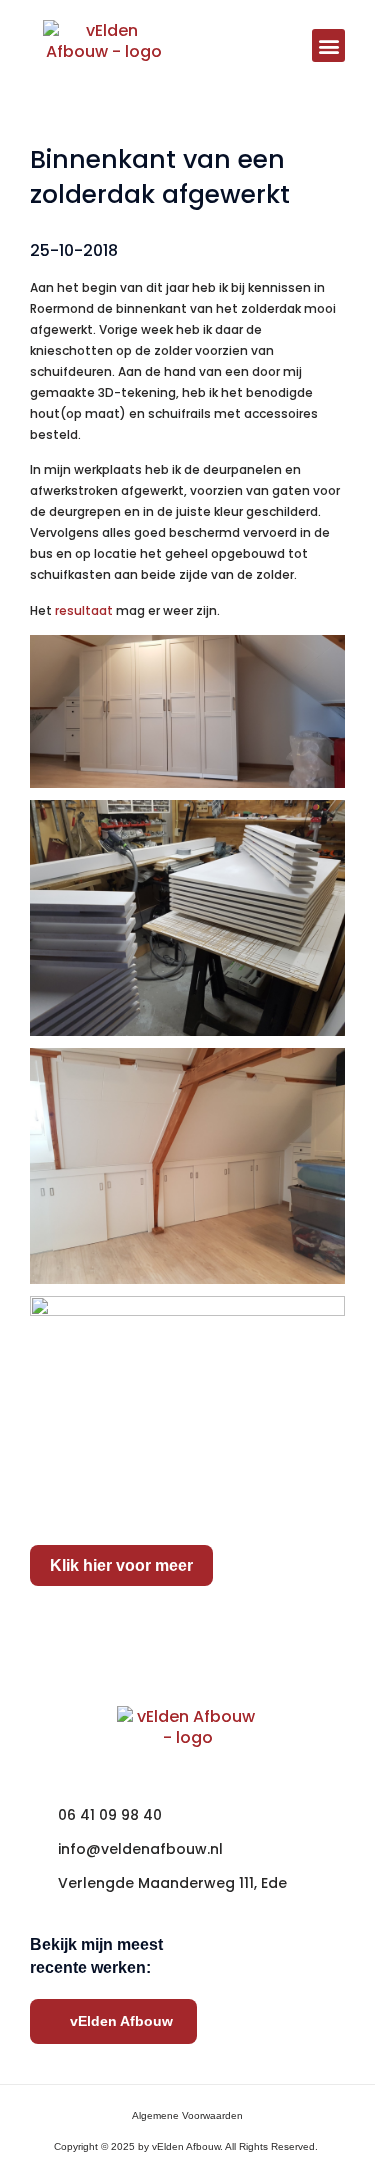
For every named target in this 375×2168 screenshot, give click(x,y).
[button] (328, 45)
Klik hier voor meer (121, 1565)
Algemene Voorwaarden (187, 2115)
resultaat (84, 610)
